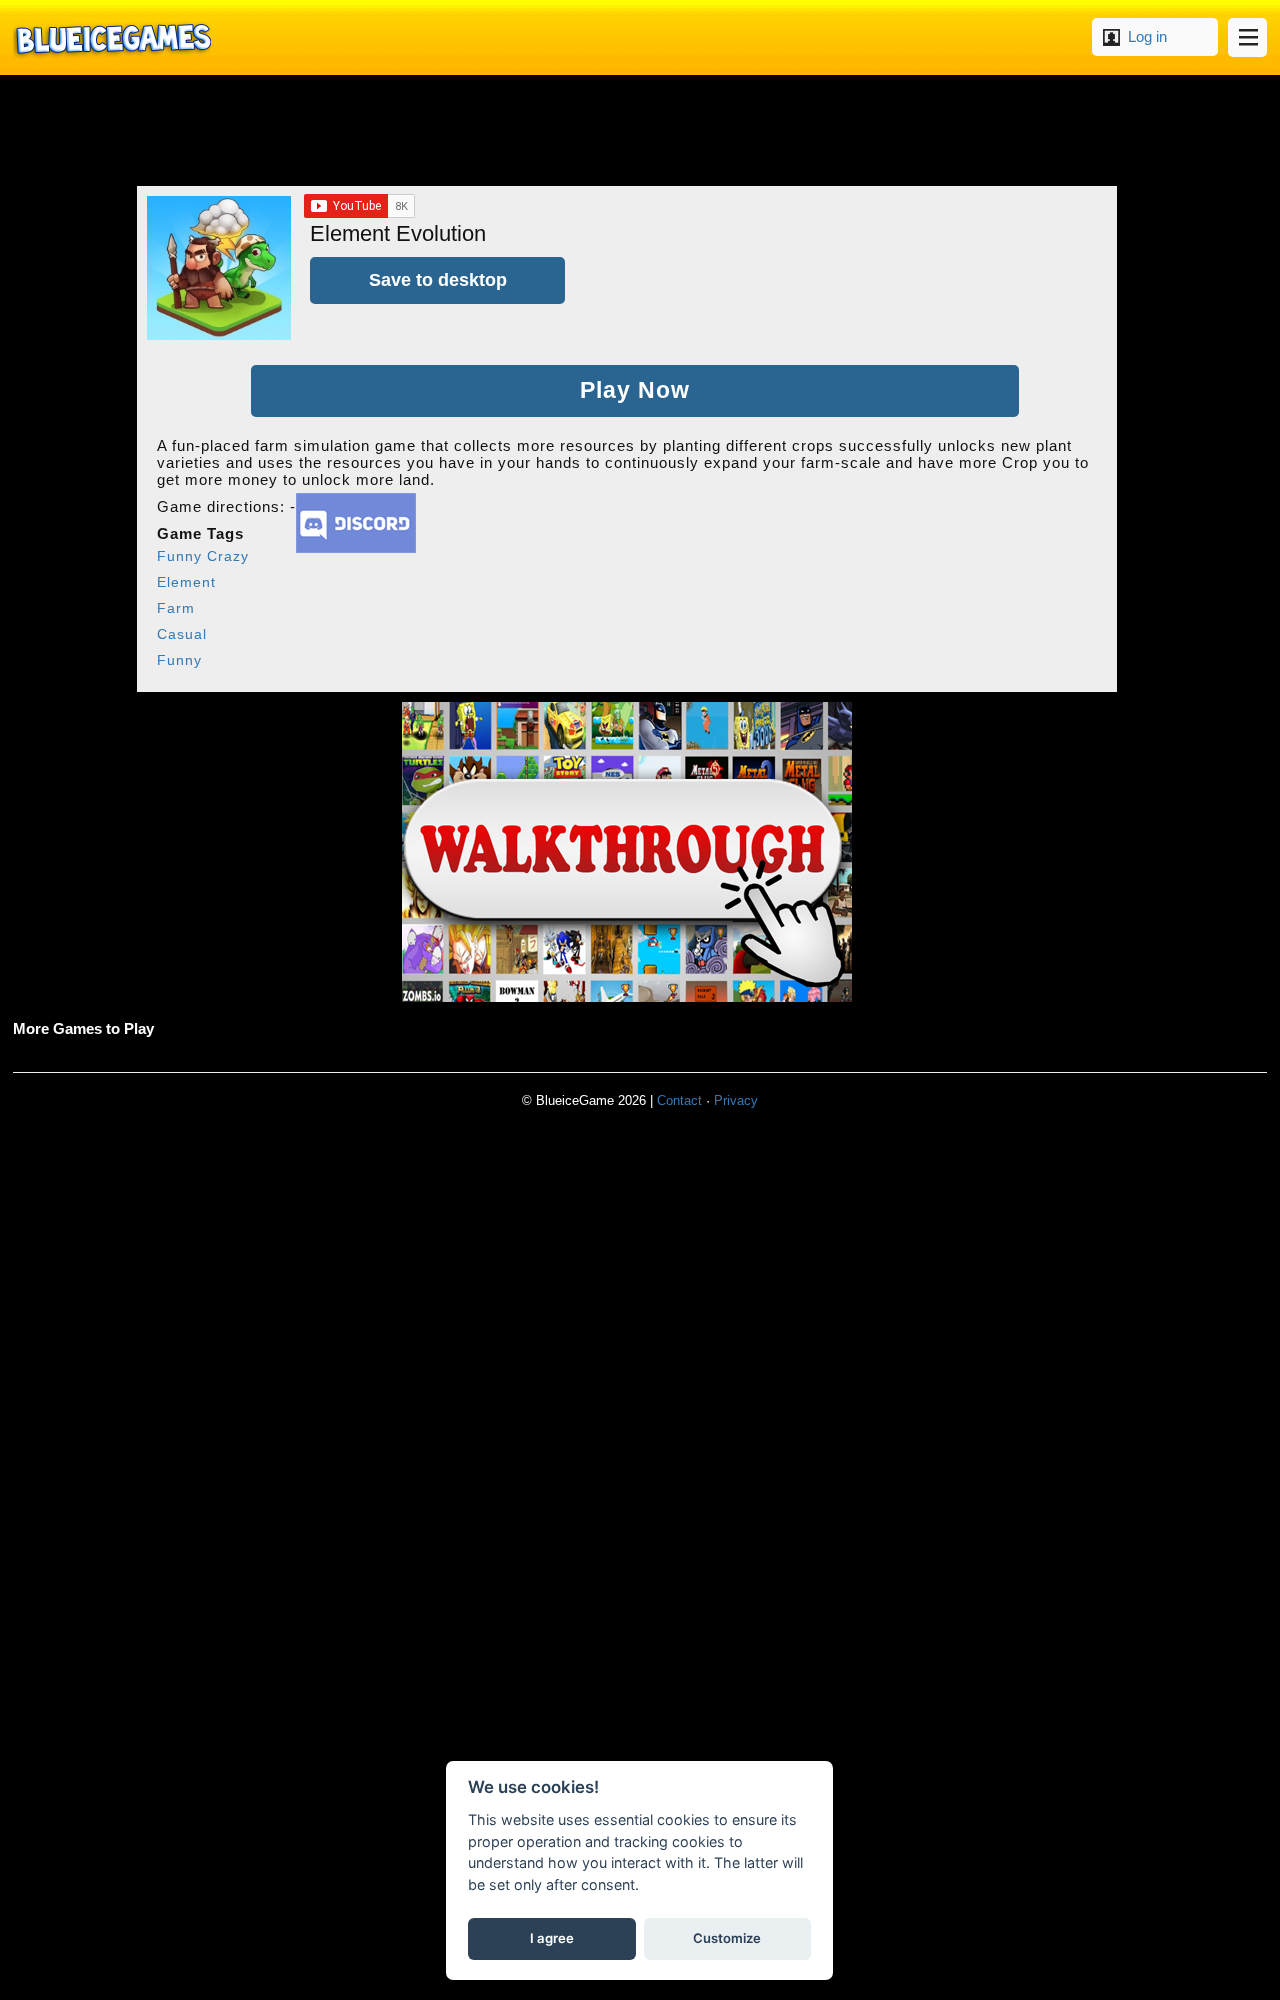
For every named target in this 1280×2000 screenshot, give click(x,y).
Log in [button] (1147, 36)
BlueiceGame (112, 37)
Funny (179, 660)
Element (186, 582)
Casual (182, 634)
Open (1247, 37)
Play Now (635, 390)
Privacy (736, 1100)
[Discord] (356, 547)
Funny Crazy (203, 556)
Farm (176, 608)
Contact (679, 1100)
